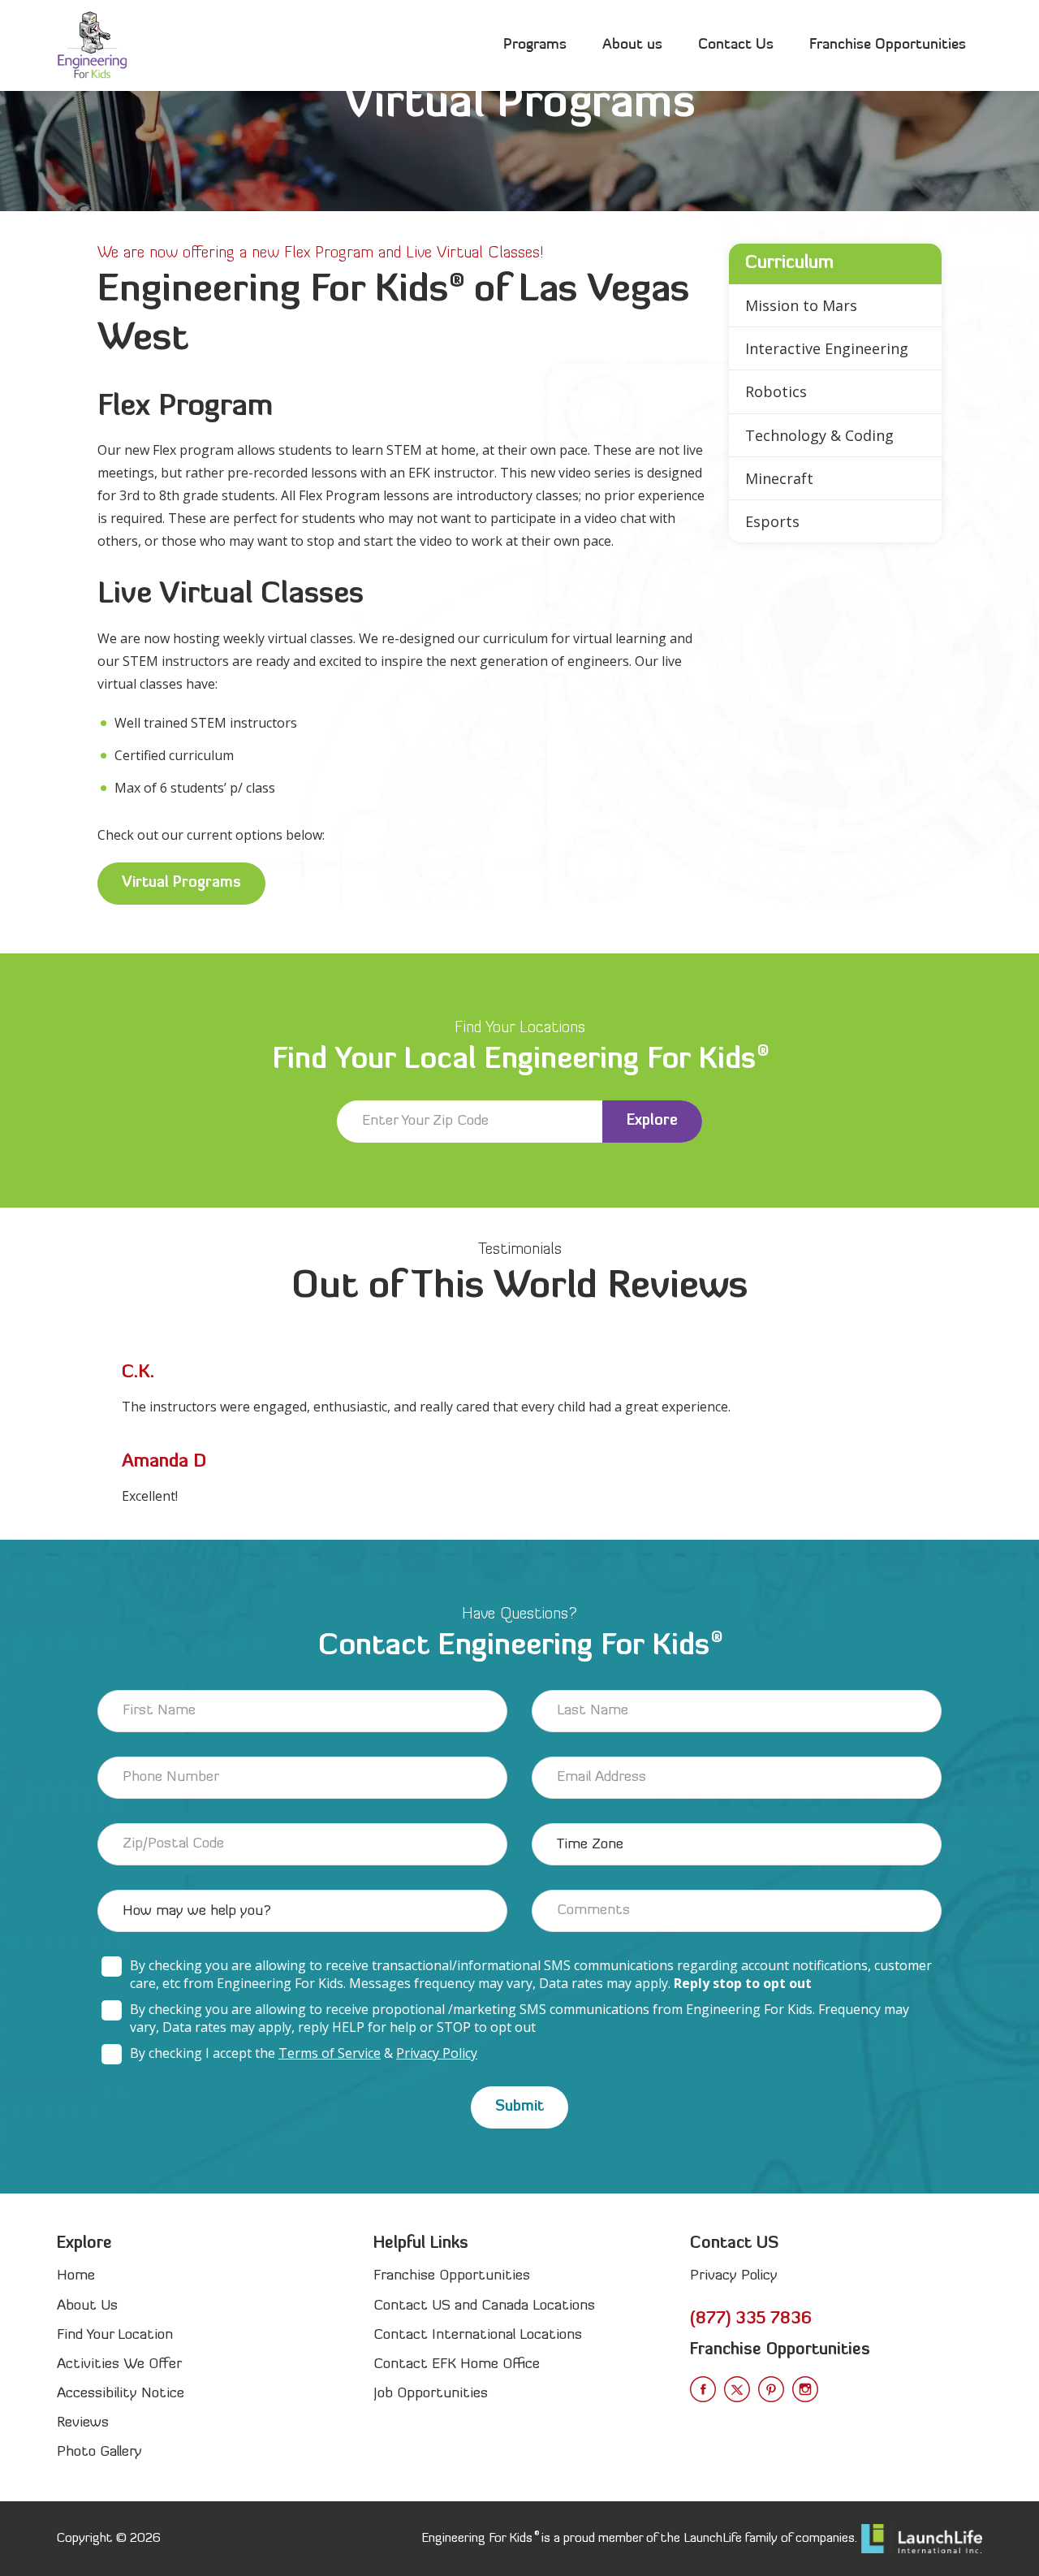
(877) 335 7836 (751, 2319)
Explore (652, 1121)
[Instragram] (805, 2389)
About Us (87, 2306)
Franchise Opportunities (888, 45)
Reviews (83, 2423)
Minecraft (779, 478)
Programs (535, 45)
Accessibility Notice (121, 2394)
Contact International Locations (478, 2335)
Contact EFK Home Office (457, 2364)
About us (632, 45)
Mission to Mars (801, 305)
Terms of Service (330, 2053)
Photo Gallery (99, 2452)
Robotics (776, 391)
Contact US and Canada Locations (484, 2306)
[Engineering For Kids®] (92, 45)
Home (76, 2276)
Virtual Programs (181, 883)
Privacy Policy (437, 2053)
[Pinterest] (771, 2389)
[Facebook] (703, 2389)
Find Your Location (115, 2335)
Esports (772, 521)
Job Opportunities (431, 2394)
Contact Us (736, 45)
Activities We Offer (119, 2364)
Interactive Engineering (827, 348)
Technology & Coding (819, 435)
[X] (737, 2389)
